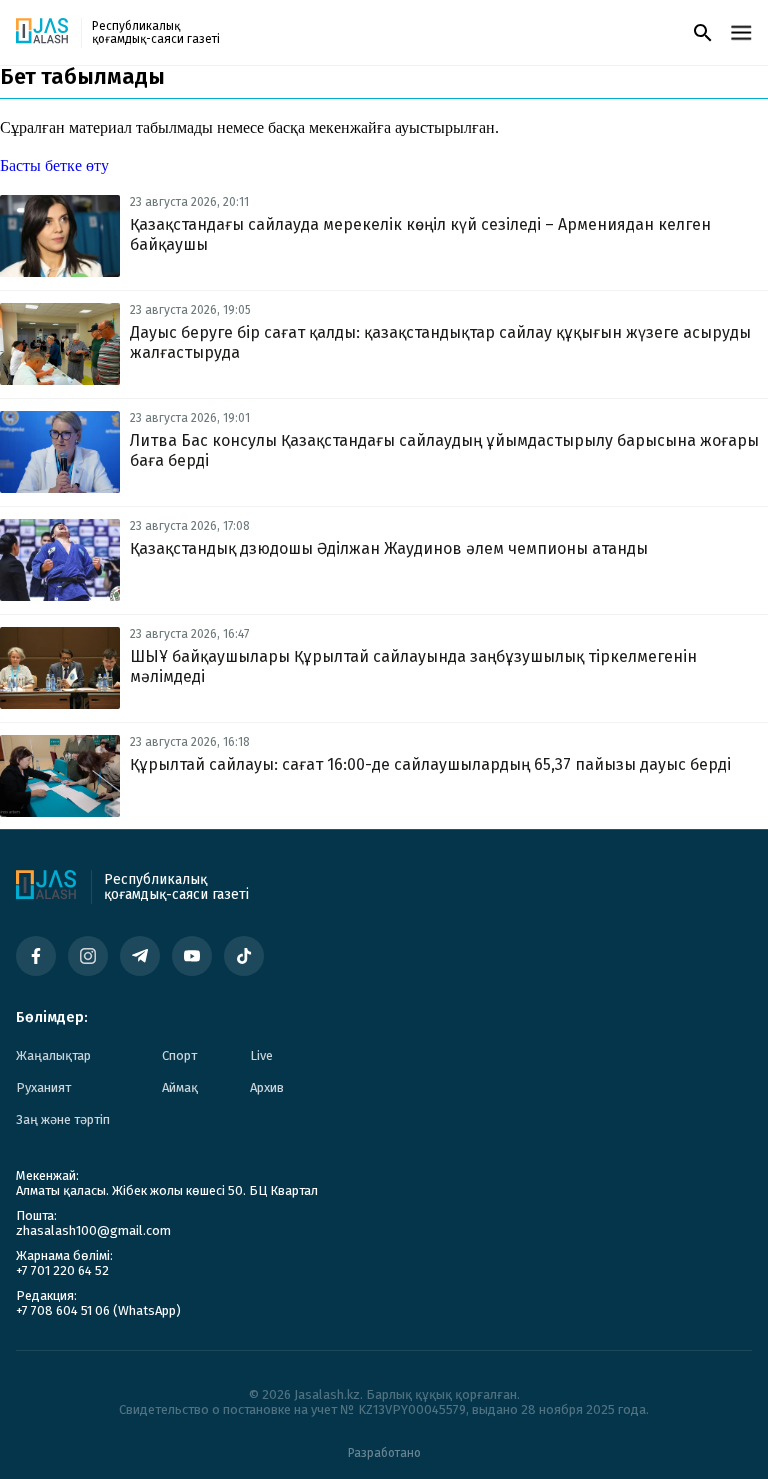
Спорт (179, 1055)
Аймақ (180, 1087)
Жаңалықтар (53, 1055)
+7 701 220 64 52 (62, 1270)
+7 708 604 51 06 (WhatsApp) (98, 1310)
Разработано (384, 1453)
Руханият (43, 1087)
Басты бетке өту (54, 165)
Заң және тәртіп (63, 1119)
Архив (267, 1087)
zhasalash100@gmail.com (93, 1230)
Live (261, 1055)
